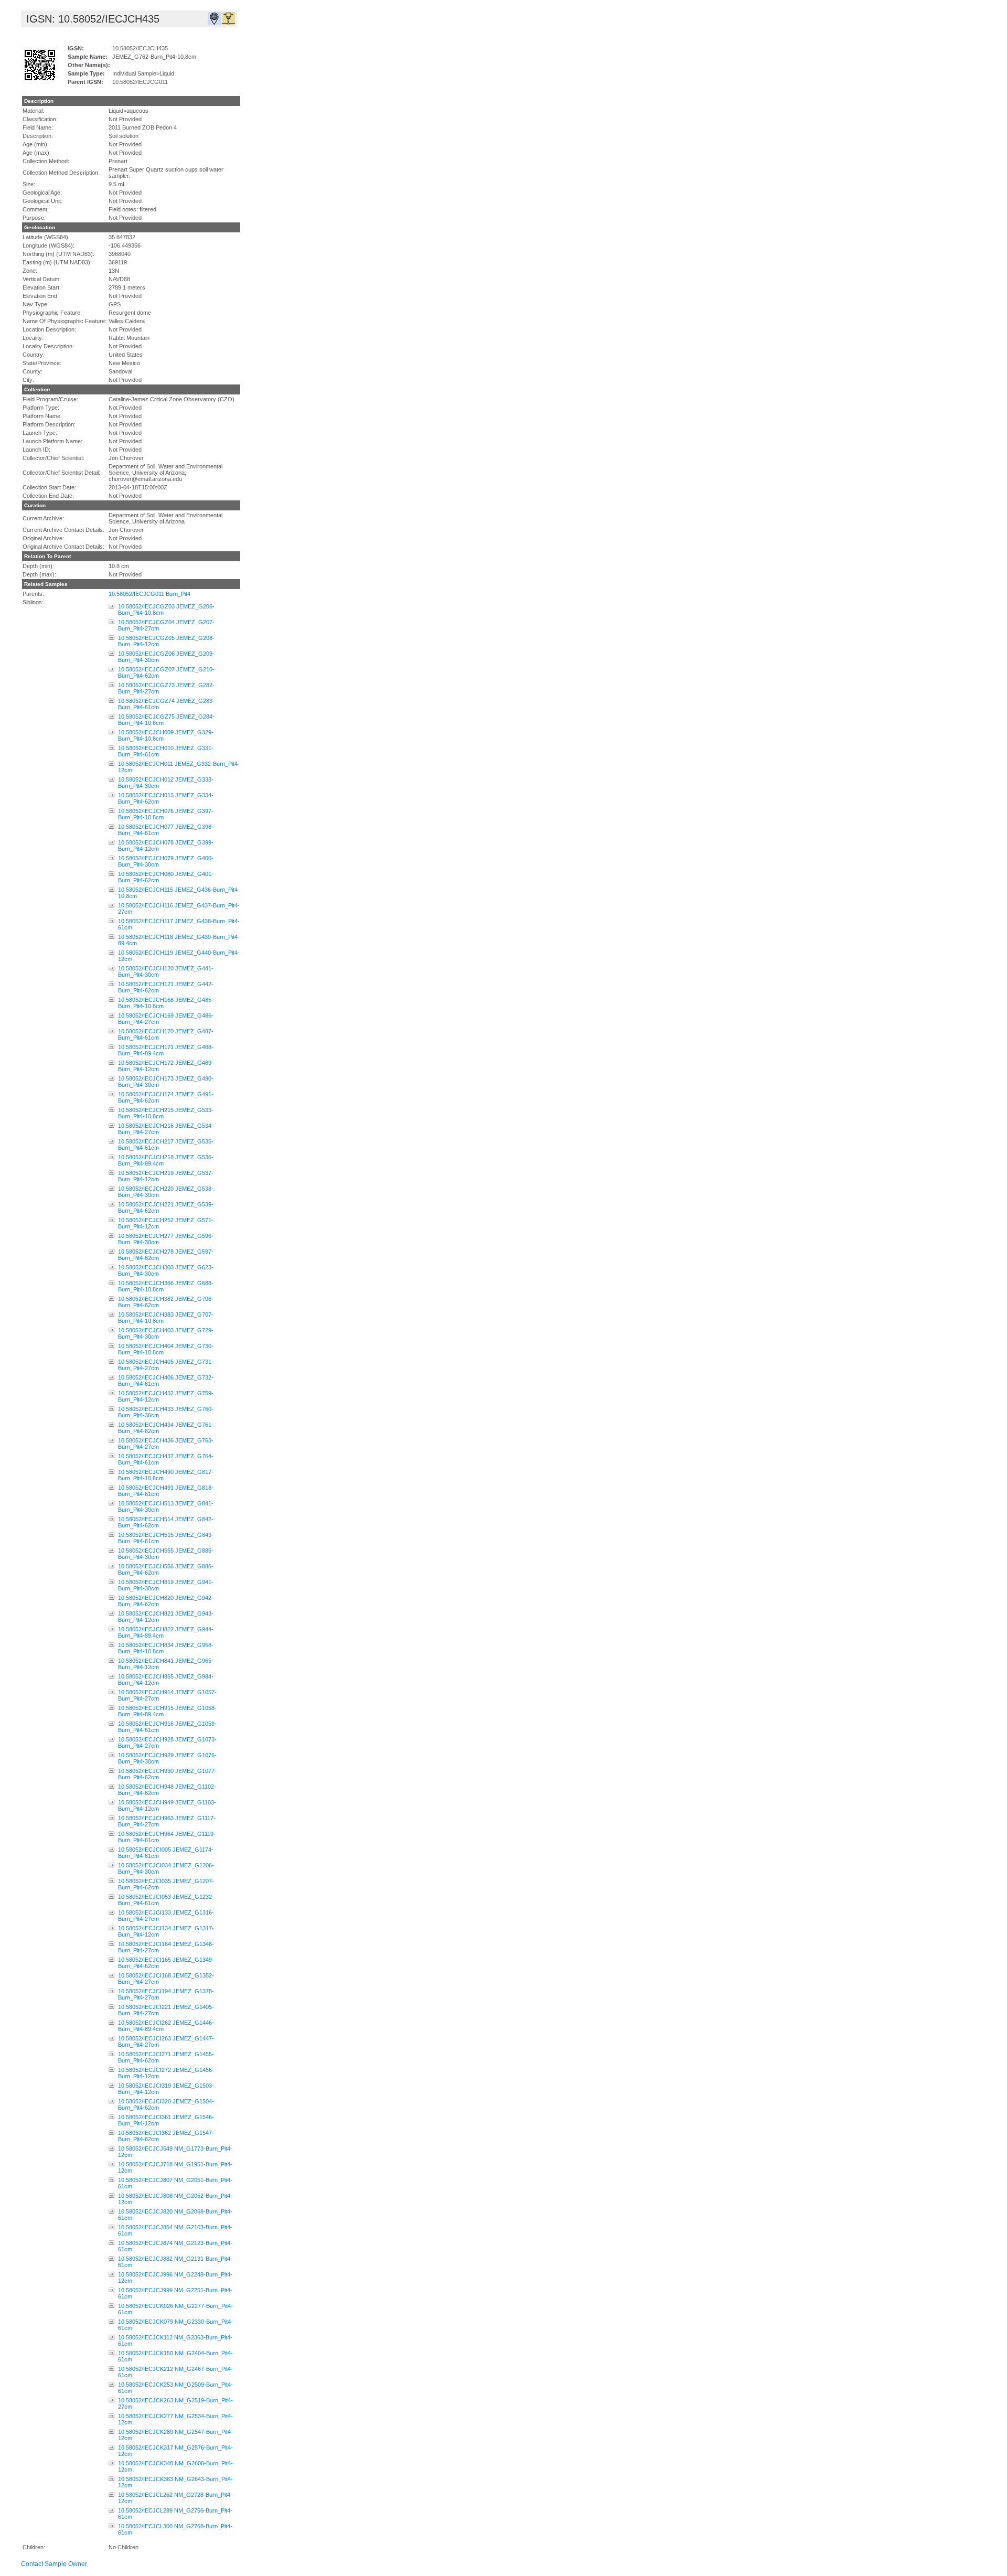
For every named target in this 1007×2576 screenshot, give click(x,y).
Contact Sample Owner (54, 2564)
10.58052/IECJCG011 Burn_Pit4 (149, 594)
